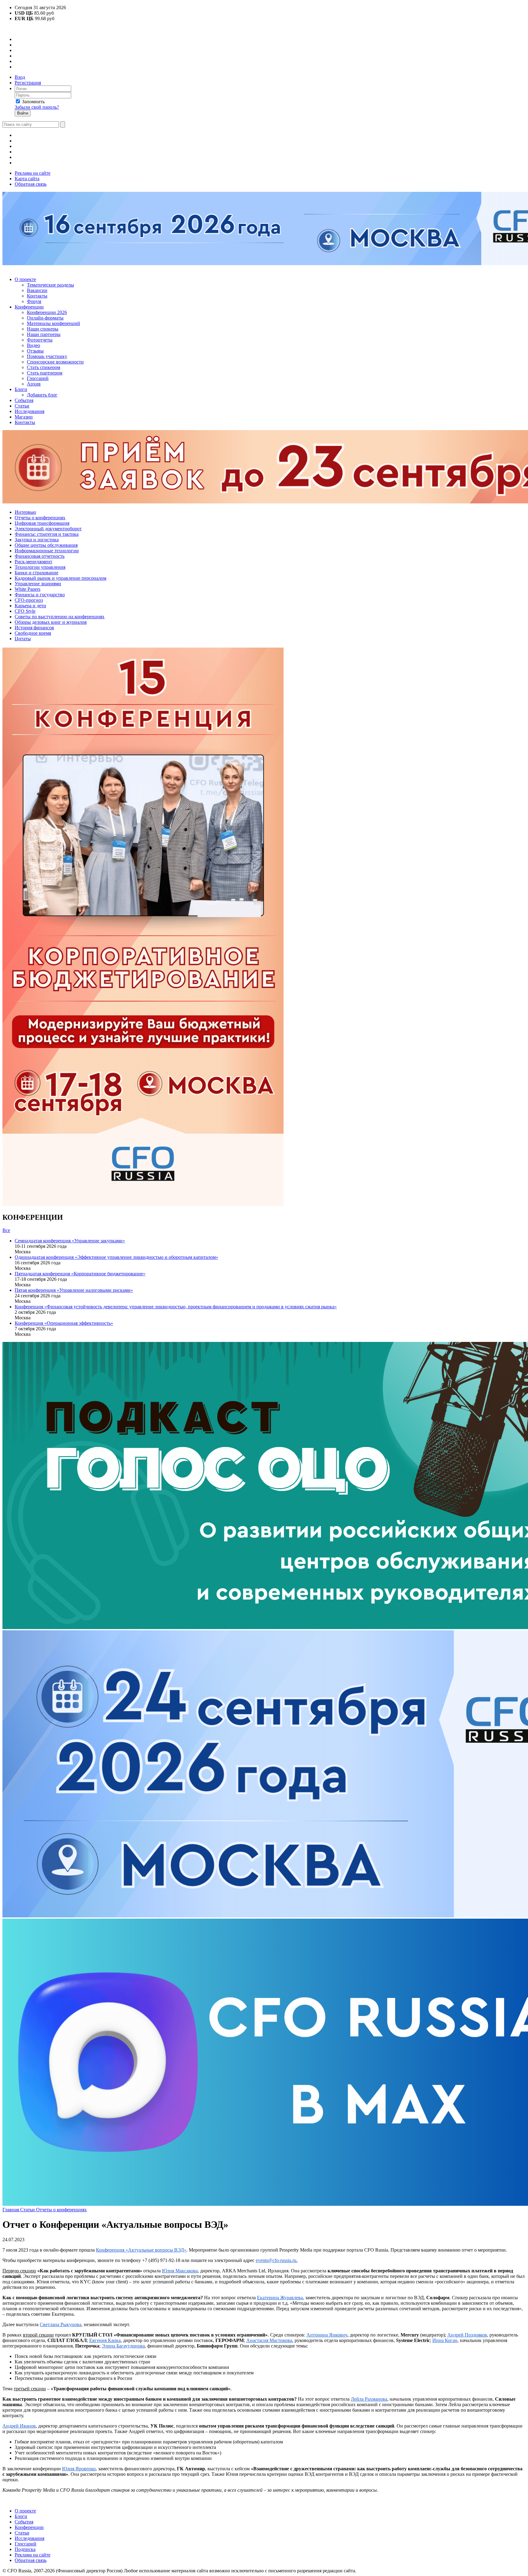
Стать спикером (44, 367)
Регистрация (28, 83)
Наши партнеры (44, 334)
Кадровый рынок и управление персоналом (61, 578)
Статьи (22, 406)
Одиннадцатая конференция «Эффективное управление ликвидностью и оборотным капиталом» (116, 1257)
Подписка (25, 2549)
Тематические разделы (50, 285)
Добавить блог (42, 395)
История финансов (34, 628)
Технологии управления (40, 567)
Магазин (24, 417)
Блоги (21, 389)
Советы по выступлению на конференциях (60, 617)
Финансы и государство (40, 595)
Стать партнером (45, 373)
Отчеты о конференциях (40, 518)
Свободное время (33, 633)
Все (6, 1230)
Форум (34, 301)
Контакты (37, 296)
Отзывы (35, 351)
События (24, 400)
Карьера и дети (30, 606)
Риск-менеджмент (33, 562)
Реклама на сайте (33, 173)
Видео (33, 345)
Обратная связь (31, 184)
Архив (34, 384)
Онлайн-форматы (45, 318)
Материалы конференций (53, 323)
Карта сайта (27, 179)
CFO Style (25, 611)
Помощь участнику (47, 356)
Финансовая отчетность (40, 556)
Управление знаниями (38, 584)
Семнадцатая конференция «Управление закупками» (70, 1241)
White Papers (28, 589)
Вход (20, 77)
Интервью (25, 512)
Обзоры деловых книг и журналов (51, 622)
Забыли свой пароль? (37, 107)
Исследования (29, 411)
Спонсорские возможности (55, 362)
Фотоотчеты (40, 340)
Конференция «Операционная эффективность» (64, 1323)
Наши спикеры (43, 329)
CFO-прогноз (29, 600)
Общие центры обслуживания (46, 545)
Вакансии (37, 290)
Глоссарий (38, 378)
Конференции (29, 307)
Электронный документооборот (48, 529)
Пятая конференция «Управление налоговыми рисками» (74, 1290)
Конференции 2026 (47, 312)
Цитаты (23, 639)
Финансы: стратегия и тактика (47, 534)
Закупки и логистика (37, 540)
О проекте (25, 279)
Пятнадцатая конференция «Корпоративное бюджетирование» (80, 1274)
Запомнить (33, 102)
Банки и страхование (37, 573)
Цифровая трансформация (42, 523)
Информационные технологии (47, 551)
